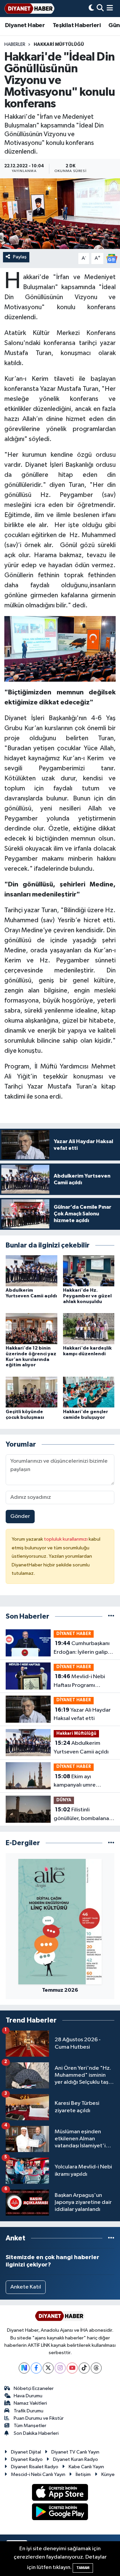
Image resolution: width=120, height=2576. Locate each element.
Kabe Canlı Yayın (86, 2467)
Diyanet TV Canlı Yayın (75, 2452)
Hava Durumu (28, 2396)
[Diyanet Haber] (29, 9)
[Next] (24, 2368)
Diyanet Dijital (26, 2452)
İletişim (83, 2474)
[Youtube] (72, 2368)
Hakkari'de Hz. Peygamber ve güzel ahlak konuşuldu (87, 1296)
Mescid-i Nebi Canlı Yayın (38, 2474)
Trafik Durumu (28, 2411)
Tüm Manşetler (30, 2426)
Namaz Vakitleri (30, 2403)
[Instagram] (60, 2368)
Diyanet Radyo (27, 2459)
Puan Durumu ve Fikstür (39, 2418)
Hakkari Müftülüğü (59, 45)
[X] (48, 2368)
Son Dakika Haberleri (36, 2433)
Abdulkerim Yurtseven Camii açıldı (81, 1747)
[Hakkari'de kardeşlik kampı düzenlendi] (89, 1329)
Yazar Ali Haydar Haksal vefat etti (82, 1714)
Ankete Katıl (26, 2287)
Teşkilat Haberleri (77, 25)
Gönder (20, 1516)
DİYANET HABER (74, 1634)
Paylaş (20, 257)
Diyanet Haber (25, 25)
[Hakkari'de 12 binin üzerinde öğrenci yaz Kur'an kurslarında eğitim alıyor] (31, 1329)
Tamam (83, 2568)
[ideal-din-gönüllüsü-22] (60, 649)
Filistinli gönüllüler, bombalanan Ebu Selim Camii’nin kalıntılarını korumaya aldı (83, 1815)
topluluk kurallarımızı (66, 1539)
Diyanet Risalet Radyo (35, 2467)
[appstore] (60, 2494)
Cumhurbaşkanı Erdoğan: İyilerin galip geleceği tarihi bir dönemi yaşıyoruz (82, 1648)
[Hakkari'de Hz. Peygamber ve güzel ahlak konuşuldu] (89, 1271)
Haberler (15, 45)
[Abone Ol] (112, 259)
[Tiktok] (84, 2368)
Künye (108, 2474)
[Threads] (96, 2368)
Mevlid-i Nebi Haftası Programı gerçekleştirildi (79, 1682)
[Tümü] (111, 1616)
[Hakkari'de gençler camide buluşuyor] (89, 1392)
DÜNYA (64, 1800)
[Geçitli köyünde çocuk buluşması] (31, 1392)
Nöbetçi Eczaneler (34, 2388)
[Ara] (100, 9)
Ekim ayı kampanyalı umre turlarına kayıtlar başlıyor (84, 1782)
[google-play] (60, 2513)
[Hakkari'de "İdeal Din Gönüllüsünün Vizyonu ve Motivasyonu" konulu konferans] (60, 214)
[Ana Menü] (110, 9)
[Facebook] (36, 2368)
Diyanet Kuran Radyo (75, 2459)
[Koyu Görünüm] (91, 9)
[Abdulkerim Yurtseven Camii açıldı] (31, 1271)
